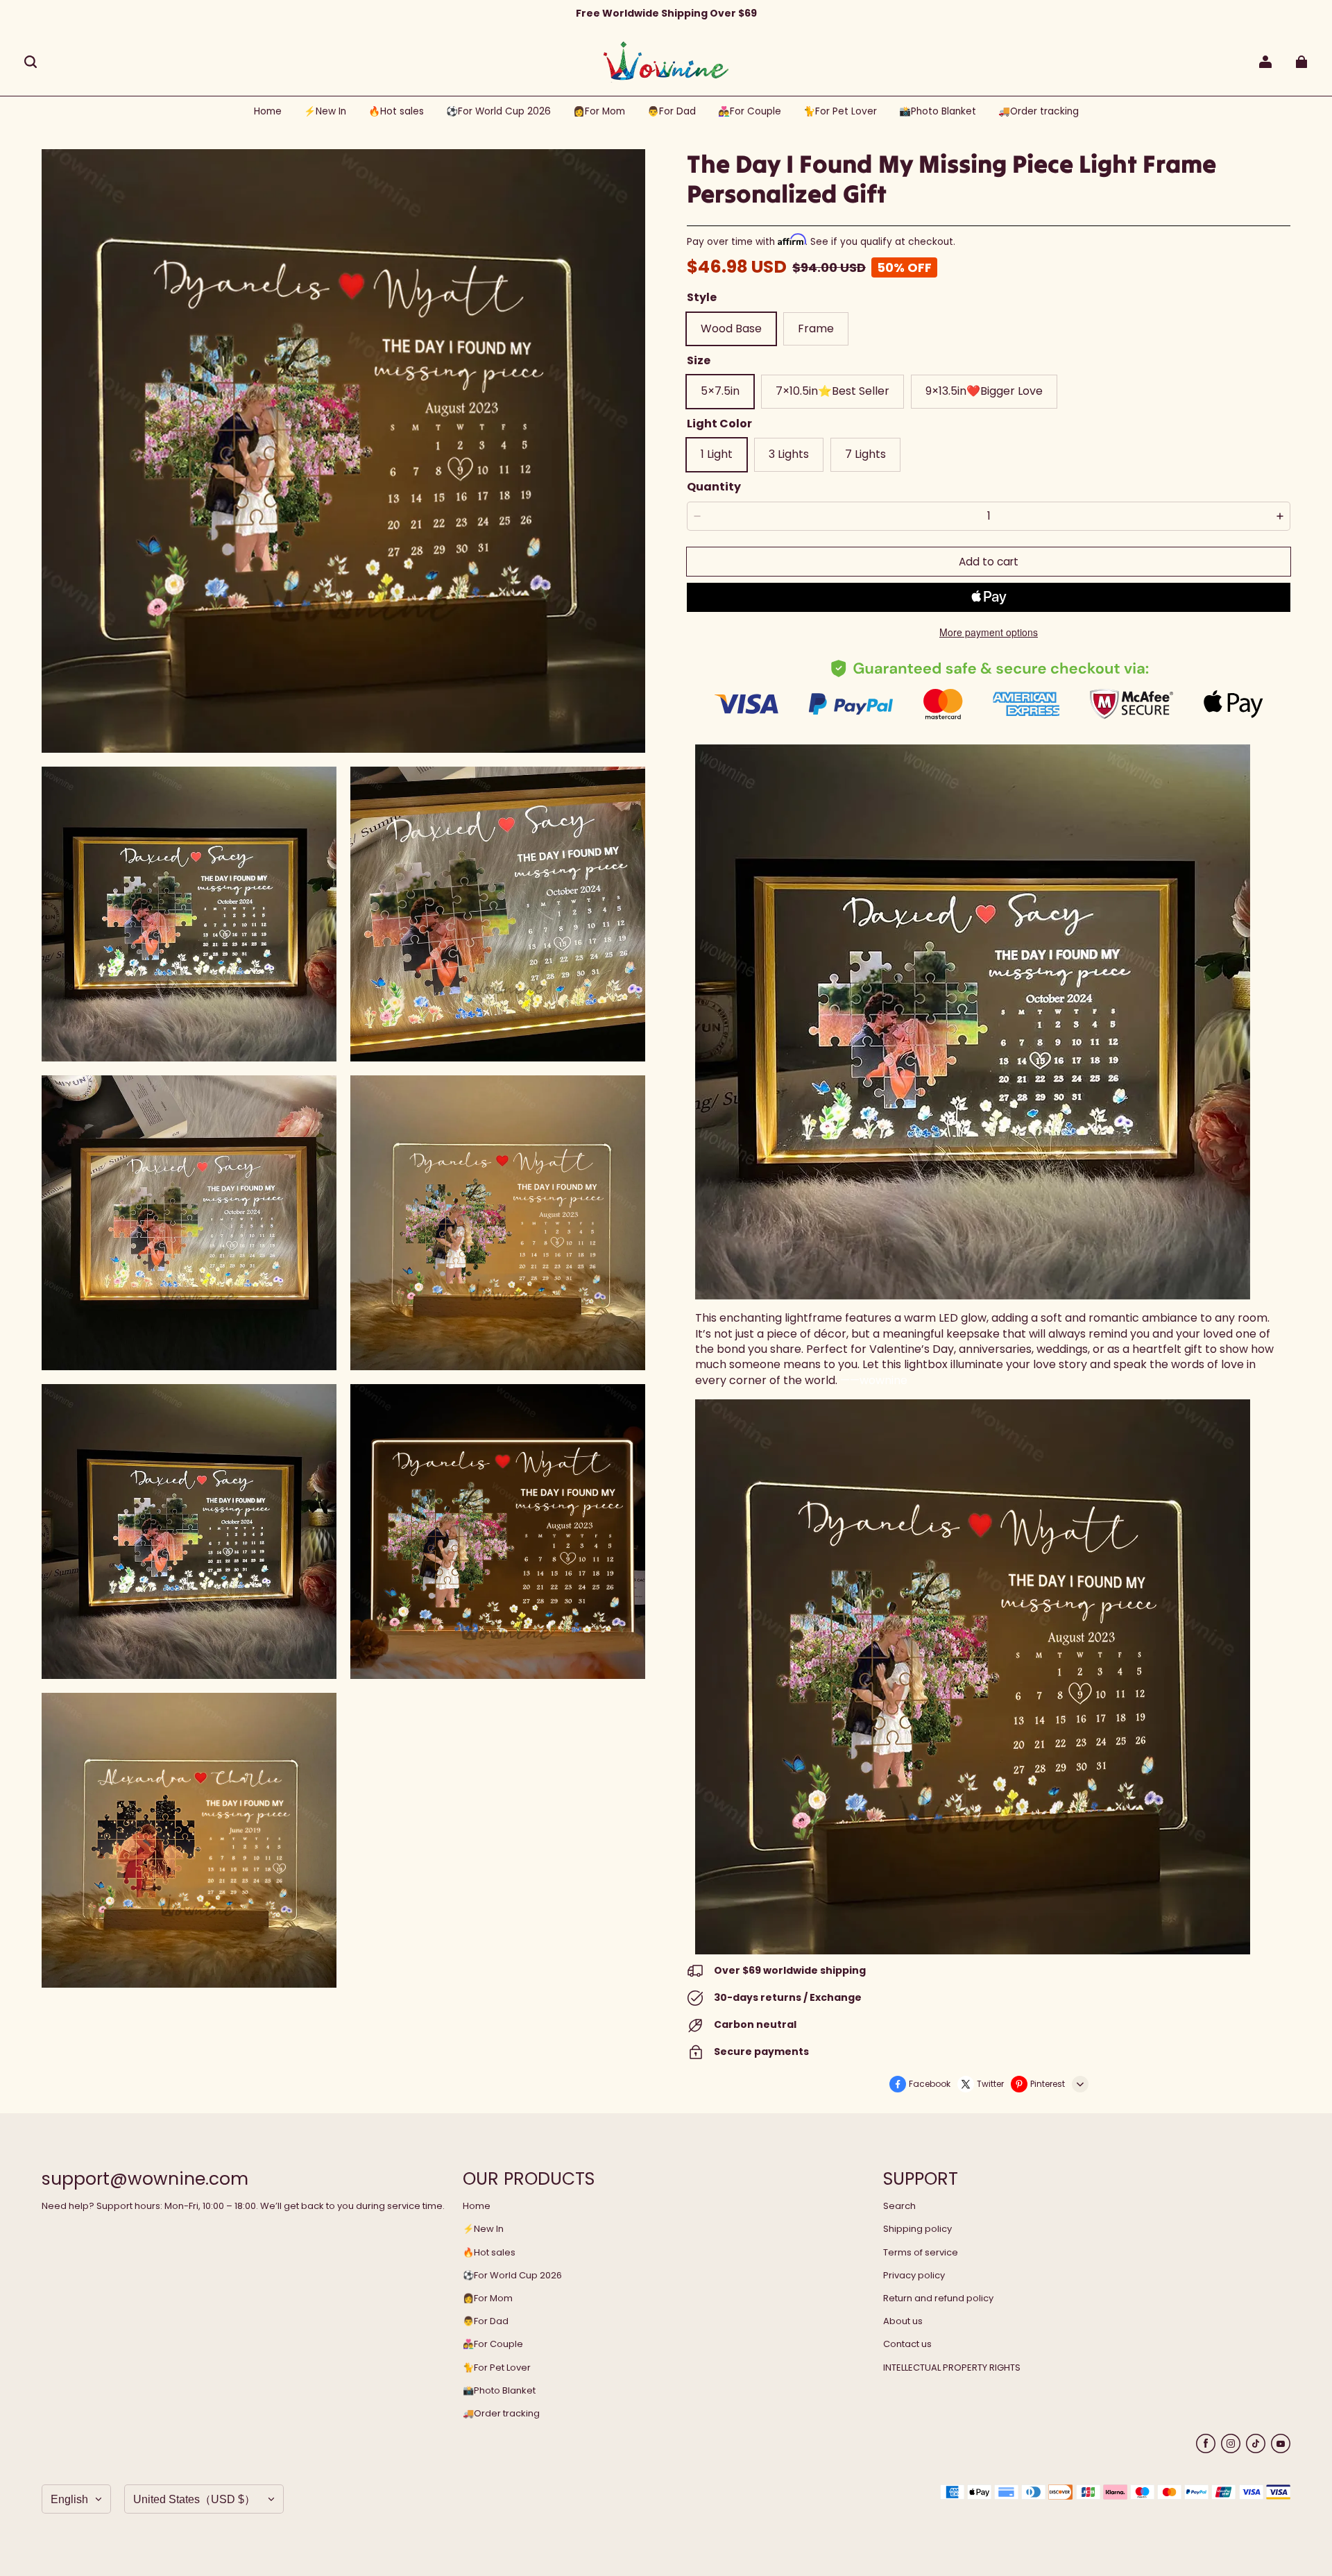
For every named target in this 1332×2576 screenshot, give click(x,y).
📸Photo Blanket (499, 2391)
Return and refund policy (938, 2298)
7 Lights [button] (865, 454)
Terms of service (921, 2253)
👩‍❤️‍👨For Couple (493, 2344)
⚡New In (483, 2229)
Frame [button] (816, 329)
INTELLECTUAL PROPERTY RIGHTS (952, 2368)
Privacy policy (914, 2276)
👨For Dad (486, 2321)
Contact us (907, 2344)
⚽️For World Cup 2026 (512, 2276)
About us (903, 2321)
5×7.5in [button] (720, 391)
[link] (498, 112)
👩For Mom (488, 2298)
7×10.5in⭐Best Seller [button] (832, 391)
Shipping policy (917, 2229)
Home (477, 2206)
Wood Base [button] (731, 329)
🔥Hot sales (489, 2253)
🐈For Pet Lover (497, 2368)
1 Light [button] (717, 454)
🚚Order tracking (501, 2414)
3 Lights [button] (789, 454)
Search (899, 2206)
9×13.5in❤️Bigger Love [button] (984, 391)
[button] (31, 62)
